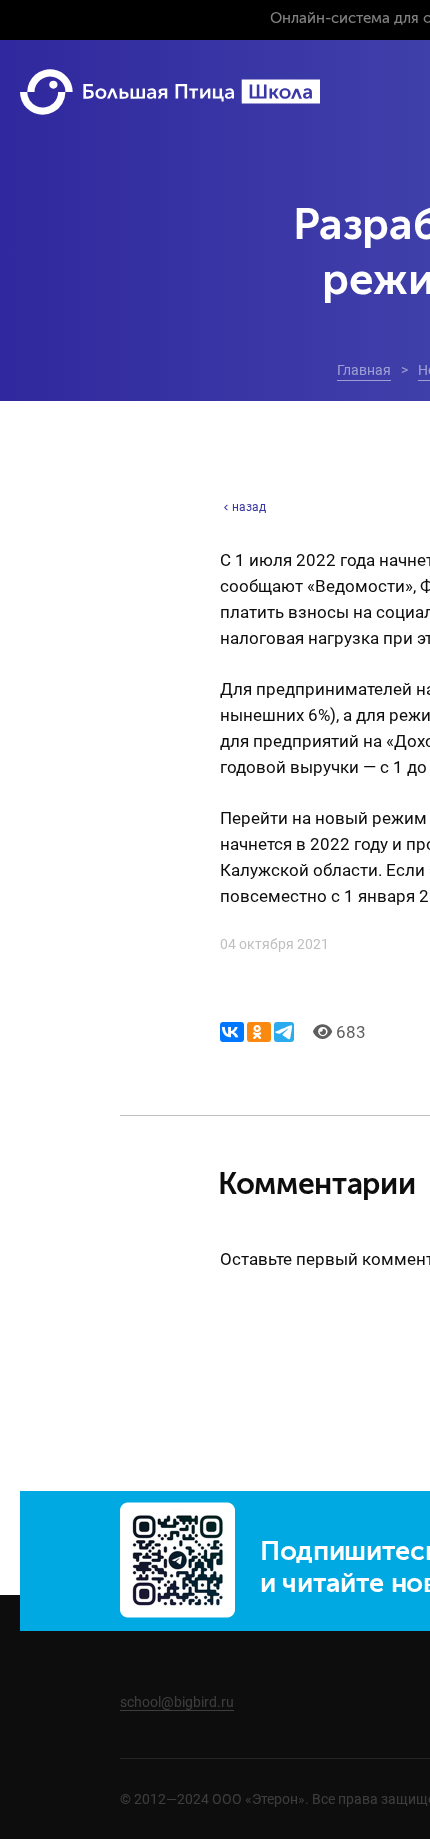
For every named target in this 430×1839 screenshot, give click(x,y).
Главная (364, 370)
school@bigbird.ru (177, 1702)
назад (249, 507)
